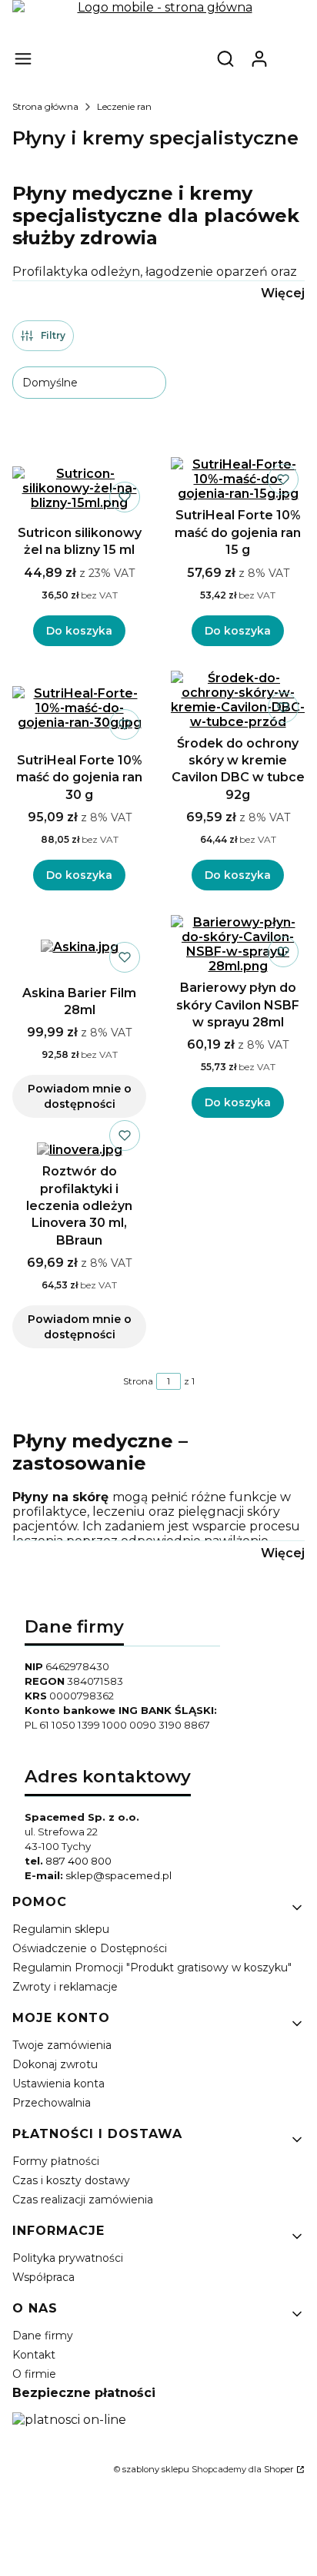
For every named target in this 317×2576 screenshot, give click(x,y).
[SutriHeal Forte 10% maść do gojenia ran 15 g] (238, 479)
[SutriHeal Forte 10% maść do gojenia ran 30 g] (79, 708)
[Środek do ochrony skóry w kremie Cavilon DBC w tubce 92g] (238, 700)
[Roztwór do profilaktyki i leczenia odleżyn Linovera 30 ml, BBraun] (80, 1150)
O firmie (34, 2374)
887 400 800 (78, 1861)
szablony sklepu (156, 2469)
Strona (138, 1381)
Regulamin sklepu (61, 1929)
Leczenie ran (124, 106)
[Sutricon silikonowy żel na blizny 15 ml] (79, 488)
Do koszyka (79, 631)
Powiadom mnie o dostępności (80, 1096)
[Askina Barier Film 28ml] (80, 947)
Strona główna (45, 106)
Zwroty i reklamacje (65, 1987)
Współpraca (43, 2277)
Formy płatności (56, 2161)
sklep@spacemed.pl (118, 1875)
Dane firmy (43, 2336)
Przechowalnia (52, 2103)
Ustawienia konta (58, 2084)
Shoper (279, 2469)
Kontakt (34, 2355)
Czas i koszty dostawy (71, 2180)
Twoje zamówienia (62, 2045)
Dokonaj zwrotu (55, 2064)
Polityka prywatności (68, 2258)
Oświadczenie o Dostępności (90, 1948)
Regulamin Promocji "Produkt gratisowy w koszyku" (152, 1968)
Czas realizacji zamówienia (83, 2200)
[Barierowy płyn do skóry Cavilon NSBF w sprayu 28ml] (238, 944)
